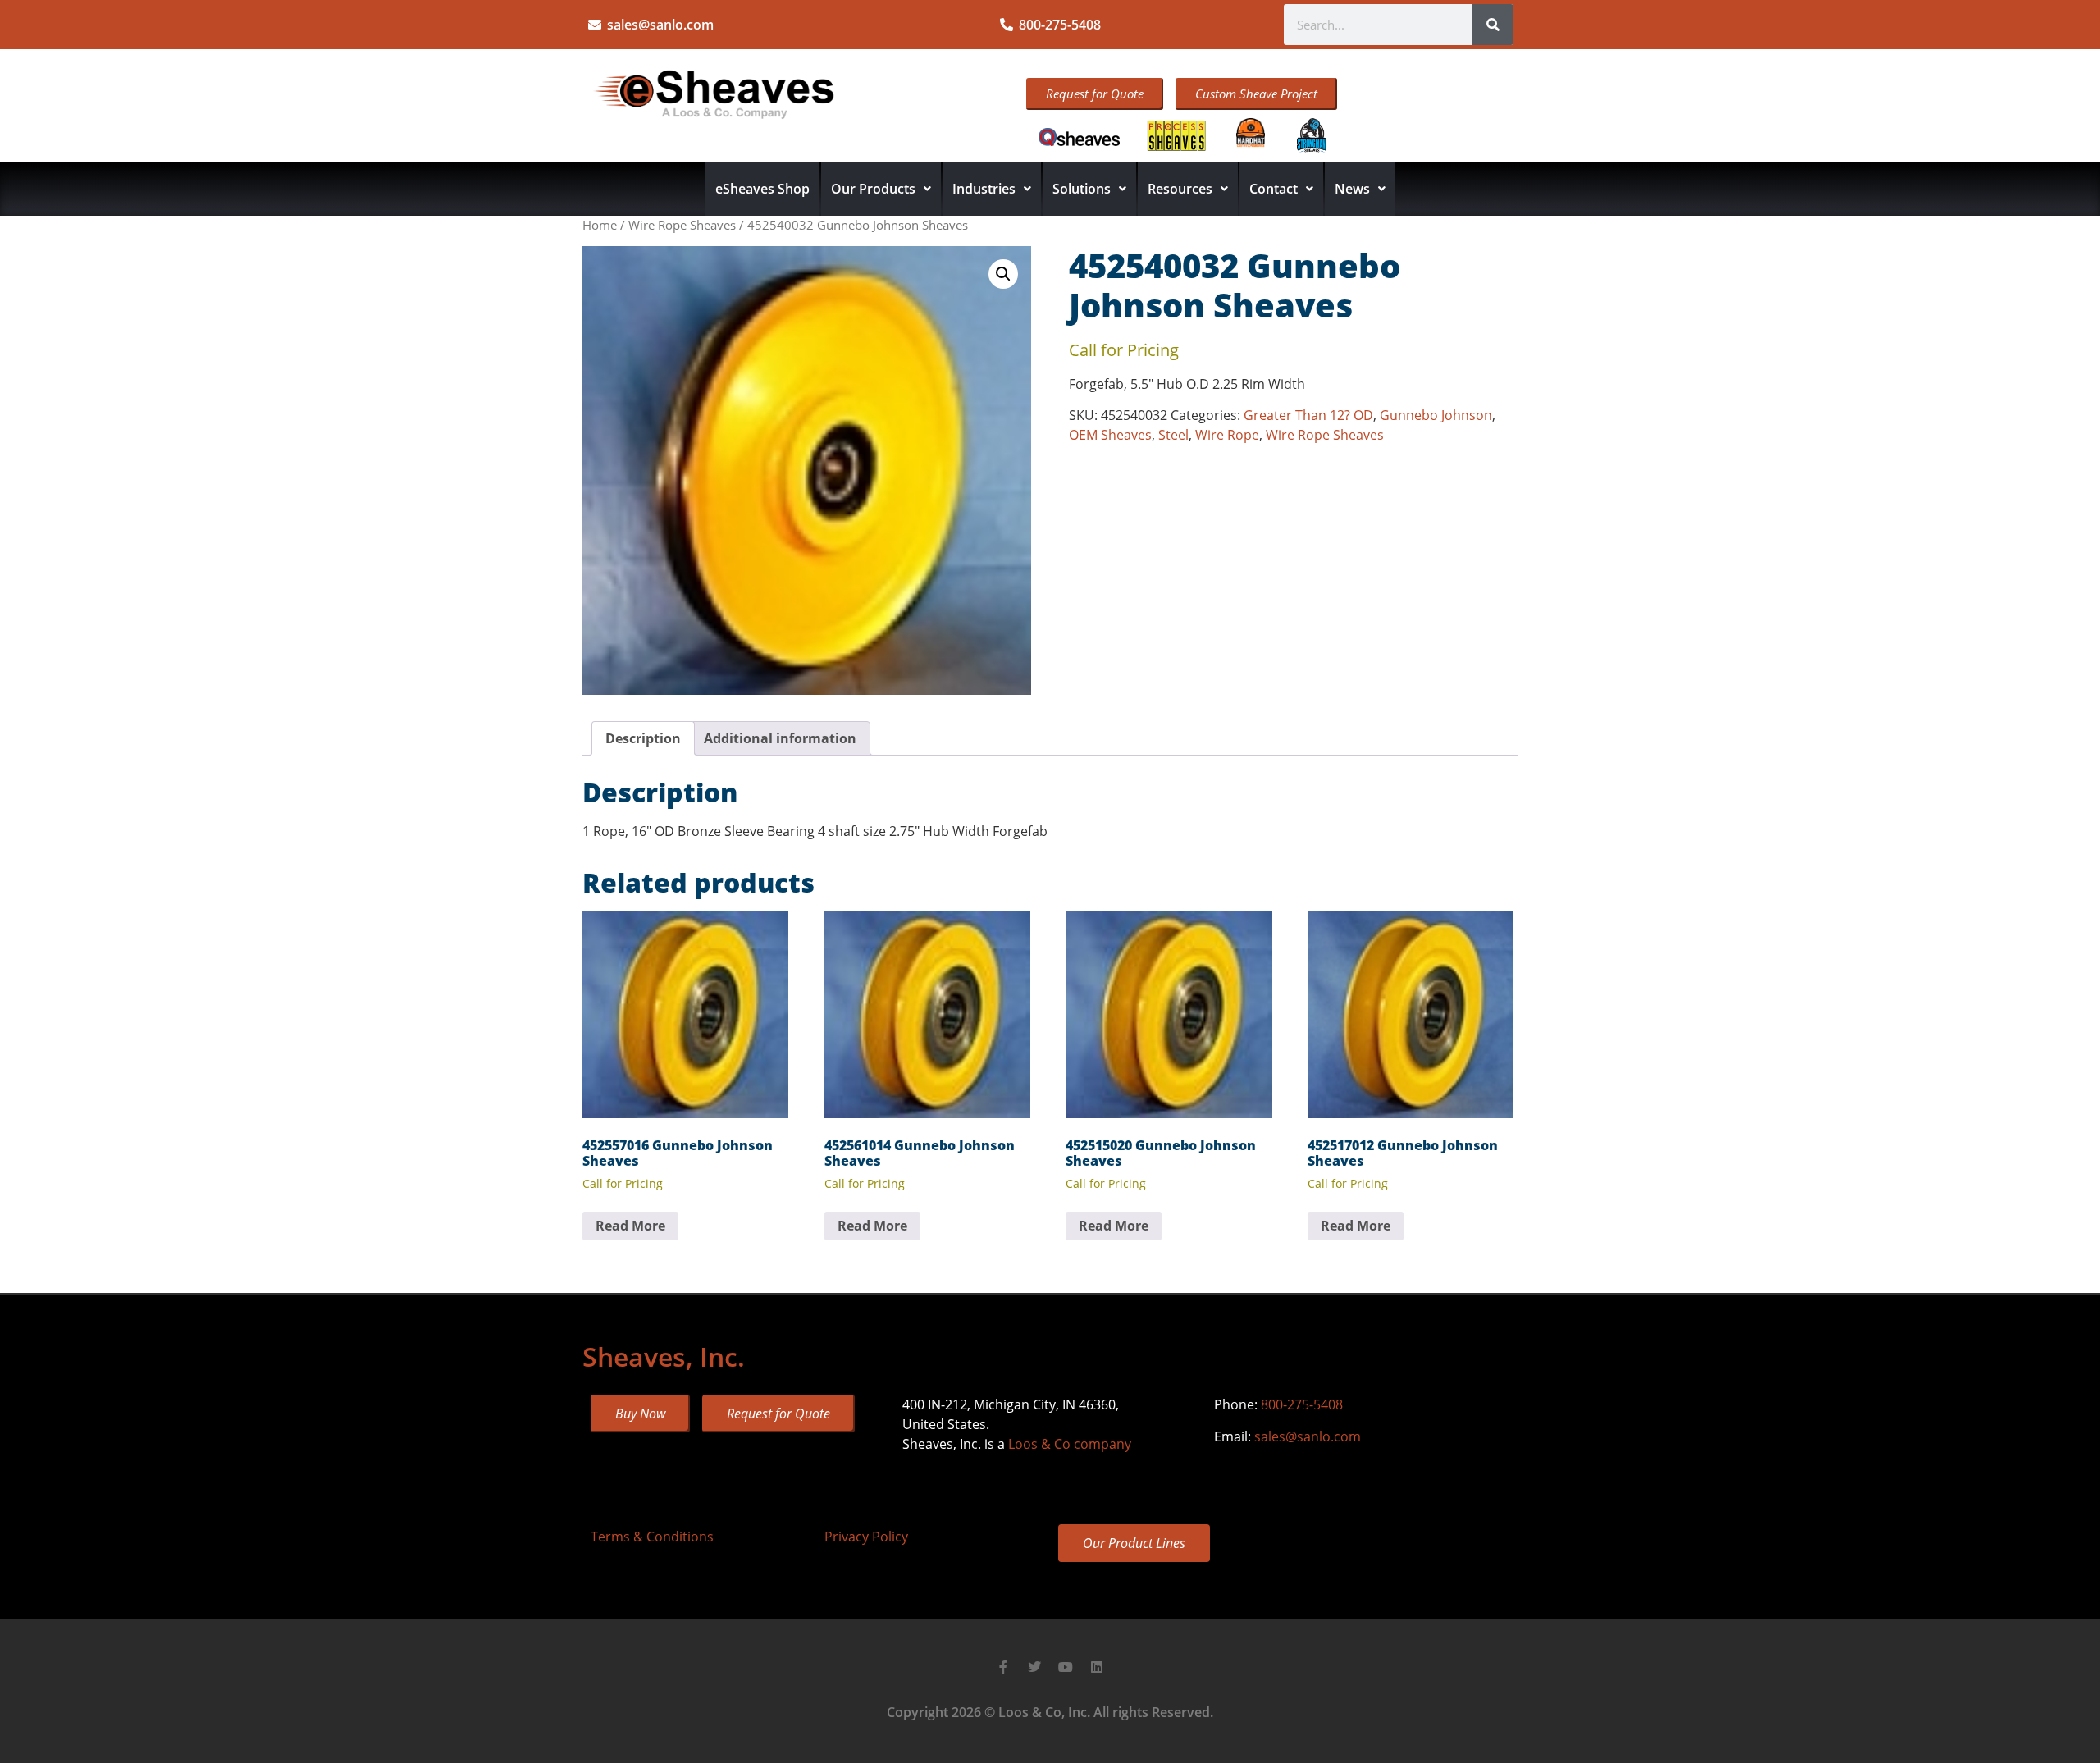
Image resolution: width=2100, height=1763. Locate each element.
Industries (984, 189)
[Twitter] (1034, 1667)
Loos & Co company (1070, 1444)
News (1352, 189)
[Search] (1493, 25)
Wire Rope (1227, 435)
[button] (1003, 274)
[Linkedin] (1097, 1667)
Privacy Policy (866, 1537)
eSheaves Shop (762, 189)
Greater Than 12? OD (1308, 415)
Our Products (873, 189)
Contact (1274, 189)
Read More (630, 1226)
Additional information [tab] (780, 738)
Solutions (1082, 189)
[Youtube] (1066, 1667)
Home (600, 225)
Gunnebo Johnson (1436, 415)
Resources (1180, 189)
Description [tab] (643, 738)
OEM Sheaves (1110, 435)
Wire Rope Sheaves (682, 225)
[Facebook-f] (1003, 1667)
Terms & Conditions (652, 1537)
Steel (1173, 435)
